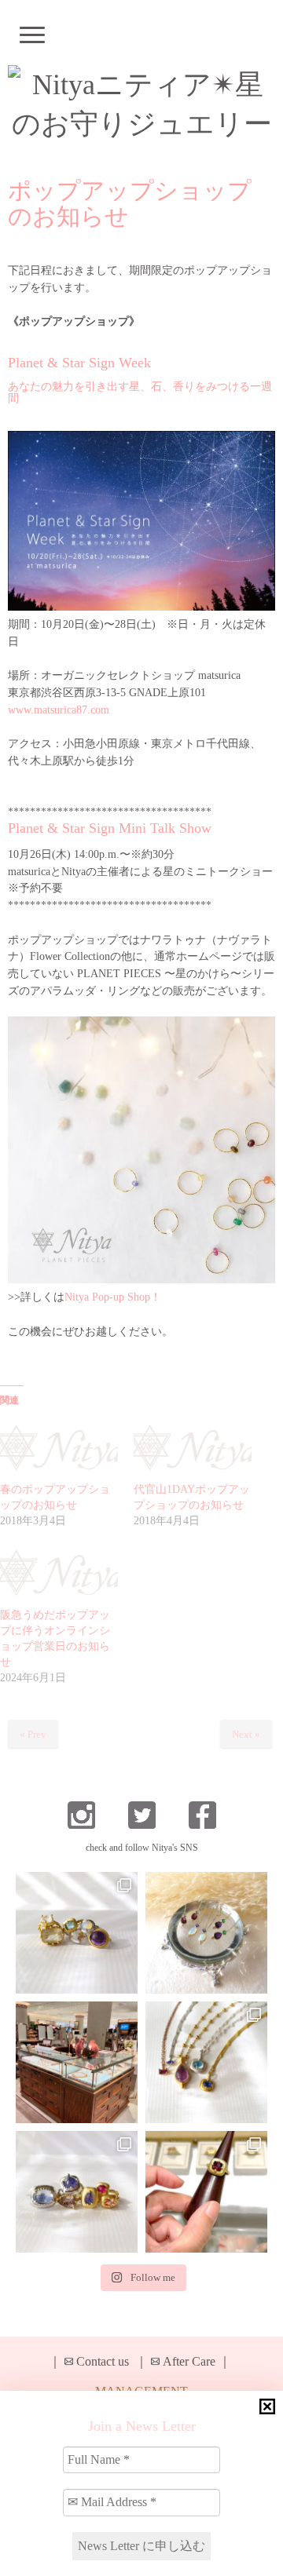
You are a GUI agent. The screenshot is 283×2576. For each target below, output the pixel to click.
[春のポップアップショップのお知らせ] (59, 1449)
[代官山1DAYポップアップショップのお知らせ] (193, 1449)
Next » (246, 1734)
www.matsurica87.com (59, 710)
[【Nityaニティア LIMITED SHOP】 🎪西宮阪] (77, 2192)
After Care (189, 2361)
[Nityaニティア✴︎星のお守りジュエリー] (141, 104)
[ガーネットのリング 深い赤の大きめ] (206, 2192)
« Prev (33, 1734)
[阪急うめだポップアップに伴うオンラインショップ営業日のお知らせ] (59, 1574)
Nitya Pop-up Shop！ (113, 1297)
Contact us (103, 2361)
